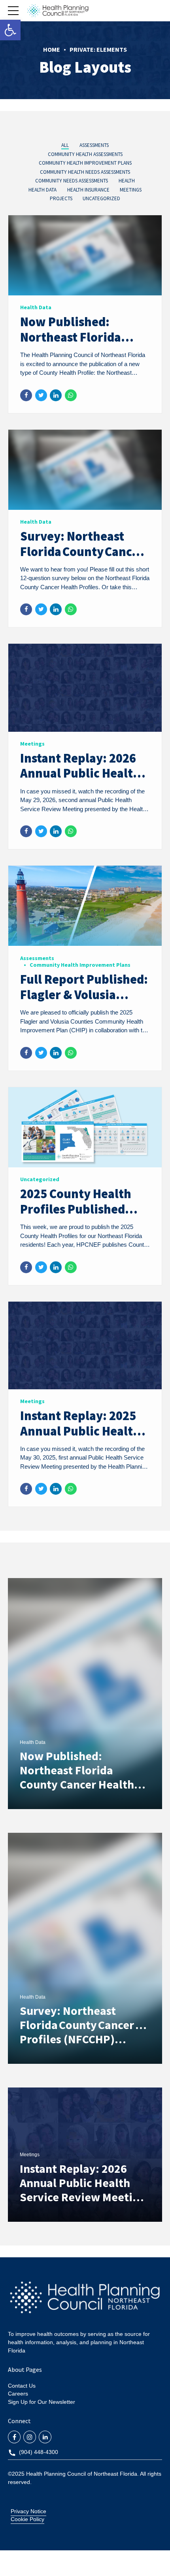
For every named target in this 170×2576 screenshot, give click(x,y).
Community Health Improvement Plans (80, 965)
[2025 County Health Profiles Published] (85, 1165)
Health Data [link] (33, 1742)
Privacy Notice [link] (28, 2511)
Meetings (32, 744)
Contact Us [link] (22, 2386)
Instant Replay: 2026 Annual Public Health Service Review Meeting (80, 781)
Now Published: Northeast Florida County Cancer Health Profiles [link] (77, 1777)
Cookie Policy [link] (27, 2519)
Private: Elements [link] (98, 49)
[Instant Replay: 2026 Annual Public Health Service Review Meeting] (85, 730)
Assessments (37, 958)
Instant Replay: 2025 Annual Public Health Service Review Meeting (80, 1438)
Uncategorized (40, 1179)
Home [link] (52, 49)
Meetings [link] (30, 2155)
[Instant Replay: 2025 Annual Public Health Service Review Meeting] (85, 1387)
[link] (10, 30)
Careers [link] (18, 2394)
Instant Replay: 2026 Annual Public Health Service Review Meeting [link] (83, 2183)
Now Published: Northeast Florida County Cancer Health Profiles (82, 345)
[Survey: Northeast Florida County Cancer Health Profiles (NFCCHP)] (85, 508)
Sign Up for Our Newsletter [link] (42, 2402)
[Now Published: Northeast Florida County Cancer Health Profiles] (85, 293)
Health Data (36, 307)
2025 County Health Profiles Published (76, 1201)
